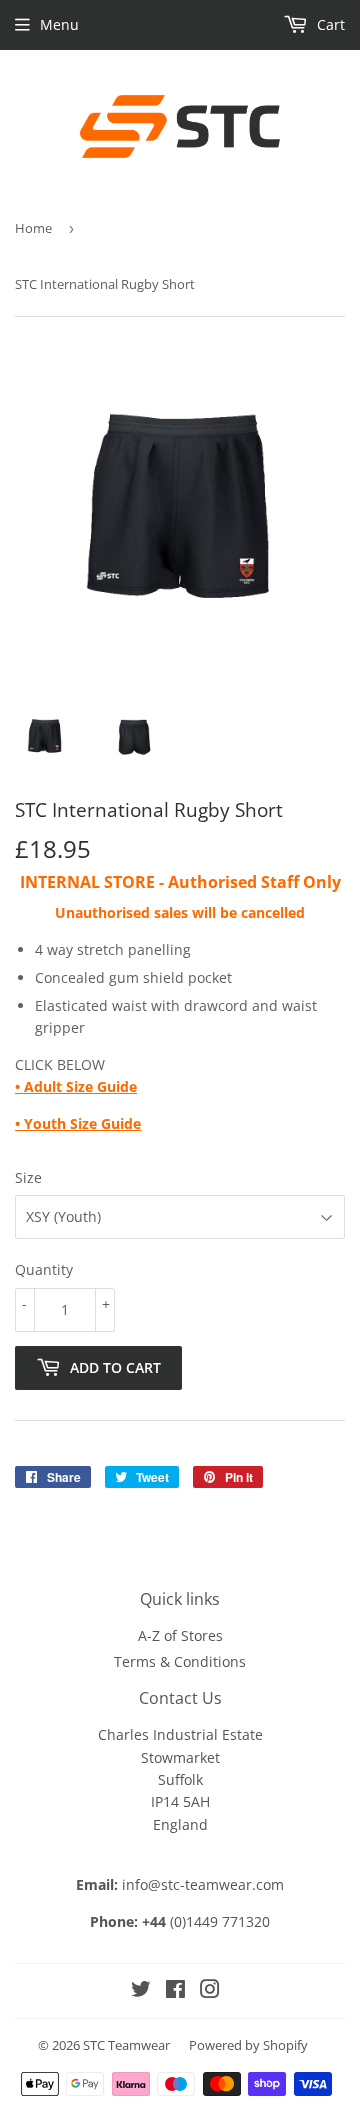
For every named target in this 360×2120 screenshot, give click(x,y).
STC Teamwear (126, 2045)
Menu (59, 24)
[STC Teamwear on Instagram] (210, 1991)
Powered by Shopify (248, 2045)
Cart (329, 24)
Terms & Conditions (180, 1661)
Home (33, 228)
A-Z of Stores (180, 1635)
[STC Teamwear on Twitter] (141, 1991)
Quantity (44, 1269)
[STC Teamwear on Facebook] (175, 1991)
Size (28, 1177)
